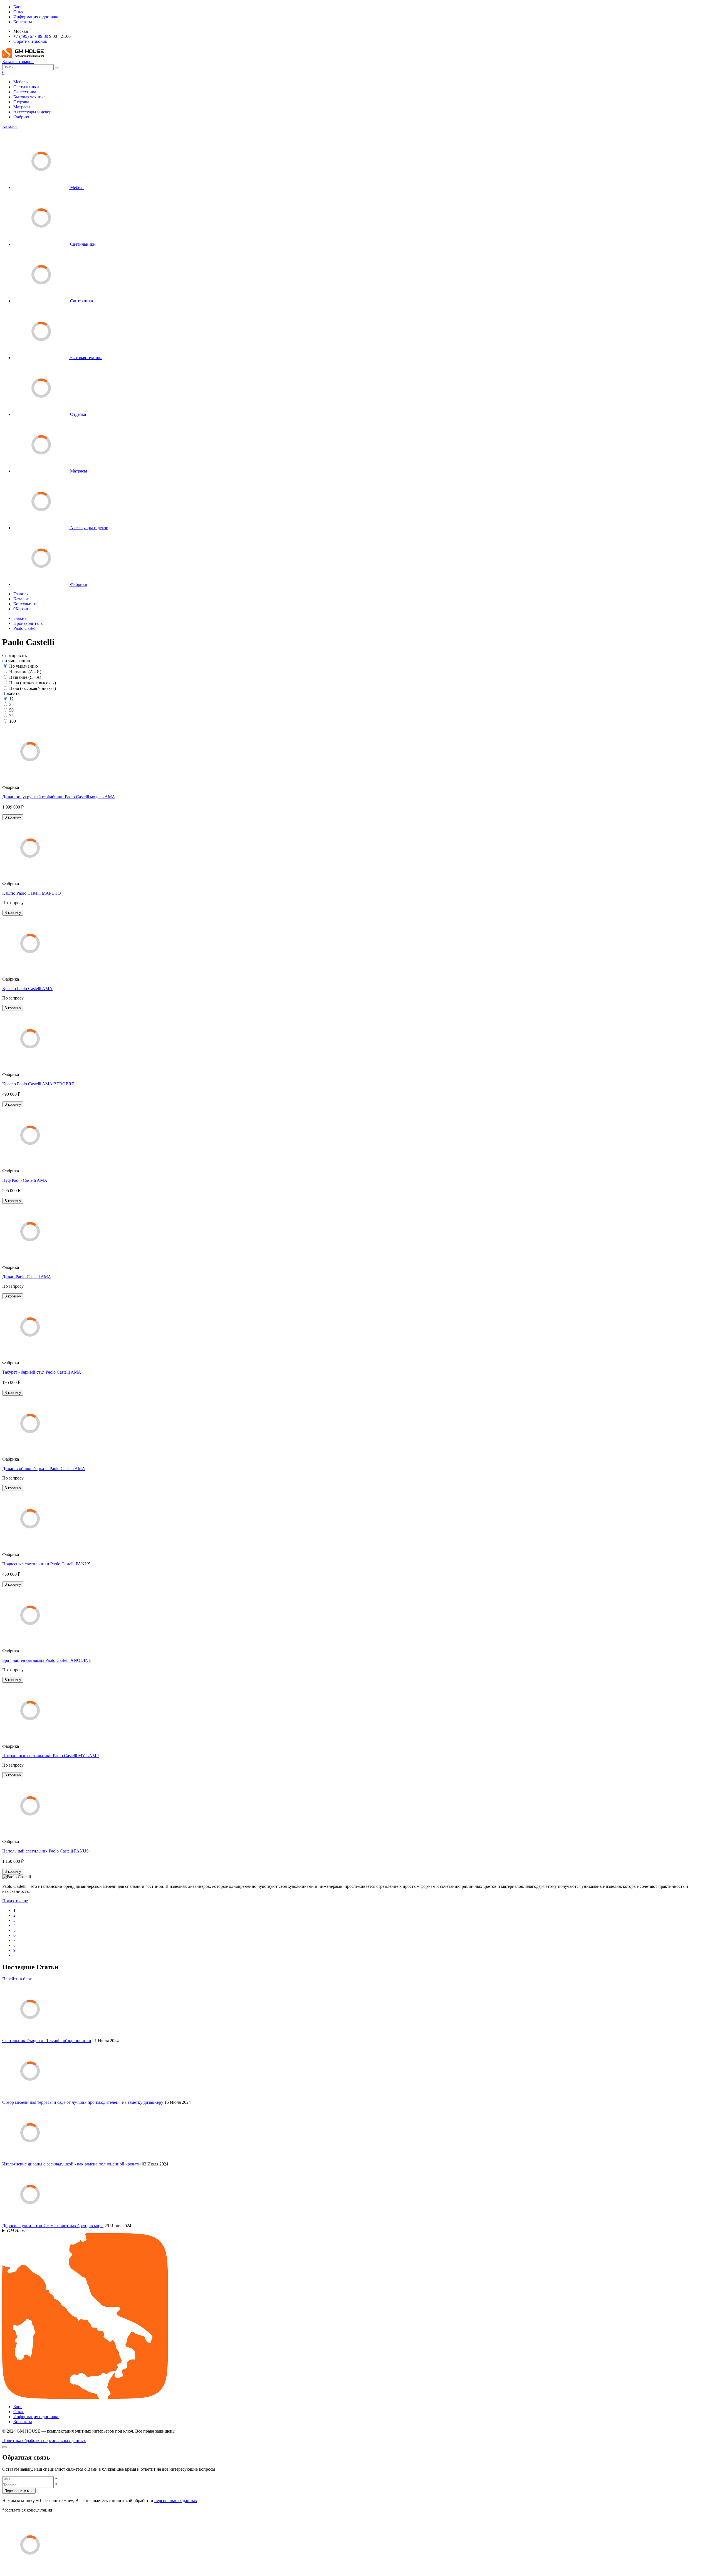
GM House (17, 2231)
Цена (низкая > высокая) (33, 683)
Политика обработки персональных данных (44, 2441)
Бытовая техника (29, 97)
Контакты (23, 22)
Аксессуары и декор (32, 112)
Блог (18, 7)
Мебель (20, 82)
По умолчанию (24, 666)
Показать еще (15, 1901)
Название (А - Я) (25, 672)
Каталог (10, 126)
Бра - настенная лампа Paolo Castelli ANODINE (47, 1660)
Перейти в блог (17, 1979)
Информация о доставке (36, 17)
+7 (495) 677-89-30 (31, 36)
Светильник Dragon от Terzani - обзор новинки (47, 2041)
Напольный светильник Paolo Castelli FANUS (45, 1851)
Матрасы (22, 107)
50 (11, 710)
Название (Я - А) (25, 677)
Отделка (21, 102)
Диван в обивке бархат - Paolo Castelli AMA (44, 1469)
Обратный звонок (30, 41)
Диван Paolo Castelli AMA (27, 1277)
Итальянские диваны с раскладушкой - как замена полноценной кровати (71, 2164)
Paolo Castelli (25, 628)
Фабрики (22, 117)
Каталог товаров (18, 62)
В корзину (13, 817)
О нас (19, 12)
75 (11, 716)
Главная (21, 594)
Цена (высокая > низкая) (33, 688)
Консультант (25, 604)
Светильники (26, 87)
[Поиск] (57, 68)
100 (13, 721)
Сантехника (25, 92)
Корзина (22, 609)
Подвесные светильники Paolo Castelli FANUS (46, 1564)
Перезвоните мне (19, 2491)
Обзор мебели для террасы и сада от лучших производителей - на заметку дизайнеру (83, 2102)
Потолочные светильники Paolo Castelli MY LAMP (50, 1756)
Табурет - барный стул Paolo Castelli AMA (42, 1372)
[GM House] (23, 57)
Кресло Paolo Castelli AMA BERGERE (38, 1084)
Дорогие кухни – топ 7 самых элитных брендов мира (53, 2226)
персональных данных (176, 2501)
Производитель (28, 623)
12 (11, 699)
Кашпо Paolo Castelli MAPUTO (32, 893)
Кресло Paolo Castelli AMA (27, 989)
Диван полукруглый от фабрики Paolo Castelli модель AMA (59, 797)
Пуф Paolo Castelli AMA (25, 1180)
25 (11, 704)
